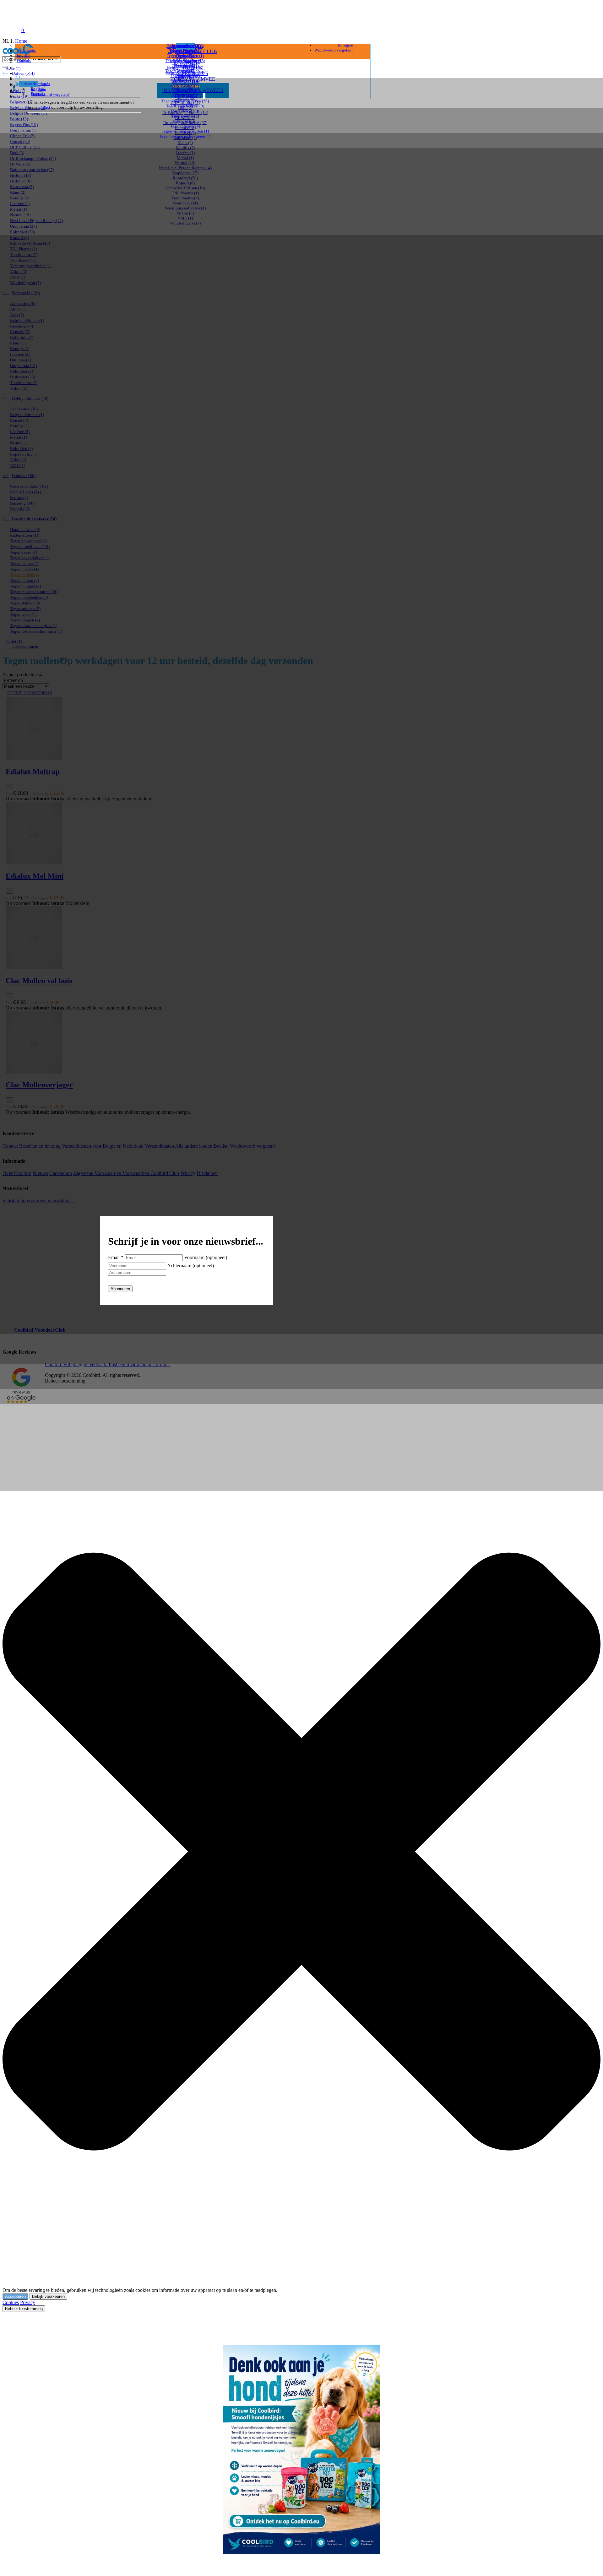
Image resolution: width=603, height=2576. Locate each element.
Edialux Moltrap (33, 771)
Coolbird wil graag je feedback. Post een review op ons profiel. (107, 1364)
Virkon (185, 213)
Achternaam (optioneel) (190, 1266)
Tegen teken (185, 121)
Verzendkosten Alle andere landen (179, 1146)
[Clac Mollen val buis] (187, 938)
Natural (185, 163)
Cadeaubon (61, 1173)
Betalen (221, 1146)
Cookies (11, 2302)
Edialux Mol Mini (35, 876)
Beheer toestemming (24, 2309)
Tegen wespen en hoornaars (185, 136)
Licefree (185, 153)
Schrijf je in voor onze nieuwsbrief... (39, 1201)
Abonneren (120, 1289)
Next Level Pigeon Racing (185, 168)
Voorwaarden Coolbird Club (151, 1173)
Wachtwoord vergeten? (50, 94)
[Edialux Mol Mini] (187, 834)
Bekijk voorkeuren (48, 2296)
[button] (36, 293)
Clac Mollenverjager (39, 1085)
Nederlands (26, 50)
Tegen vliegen (185, 126)
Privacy (188, 1173)
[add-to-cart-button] (9, 787)
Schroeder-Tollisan (185, 188)
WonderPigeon (185, 223)
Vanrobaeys (185, 203)
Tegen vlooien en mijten (185, 131)
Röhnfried (185, 178)
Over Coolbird (17, 1173)
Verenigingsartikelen (185, 208)
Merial (185, 158)
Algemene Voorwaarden (98, 1173)
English (23, 55)
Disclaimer (207, 1173)
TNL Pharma (185, 193)
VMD (185, 218)
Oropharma (185, 173)
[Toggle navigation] (9, 30)
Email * (116, 1257)
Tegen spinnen (185, 116)
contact (44, 107)
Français (24, 60)
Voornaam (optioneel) (206, 1257)
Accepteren (15, 2296)
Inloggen (38, 89)
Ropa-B (185, 183)
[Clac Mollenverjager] (187, 1043)
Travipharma (185, 198)
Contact (10, 1146)
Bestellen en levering (40, 1146)
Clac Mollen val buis (39, 981)
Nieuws (40, 1173)
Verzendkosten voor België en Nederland (103, 1146)
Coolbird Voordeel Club (40, 1330)
